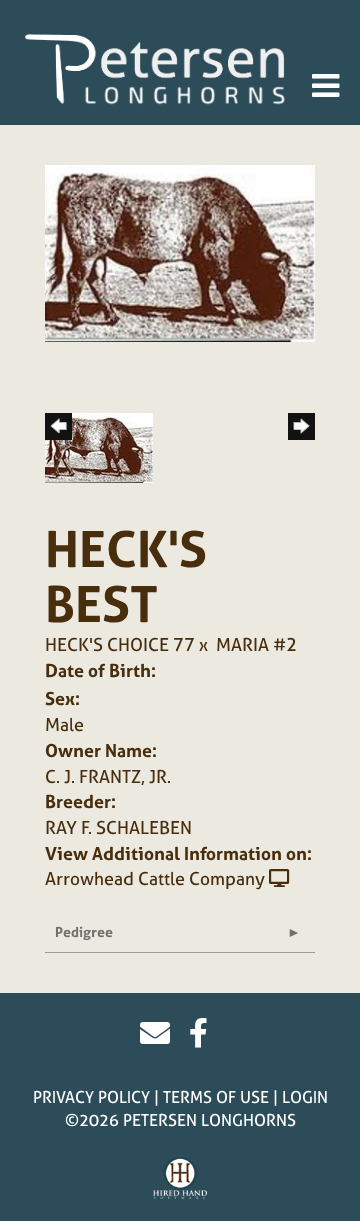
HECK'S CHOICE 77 (120, 644)
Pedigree (84, 931)
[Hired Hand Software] (180, 1179)
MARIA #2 (256, 644)
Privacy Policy (91, 1097)
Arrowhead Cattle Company (155, 878)
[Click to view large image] (180, 251)
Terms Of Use (216, 1097)
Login (305, 1097)
